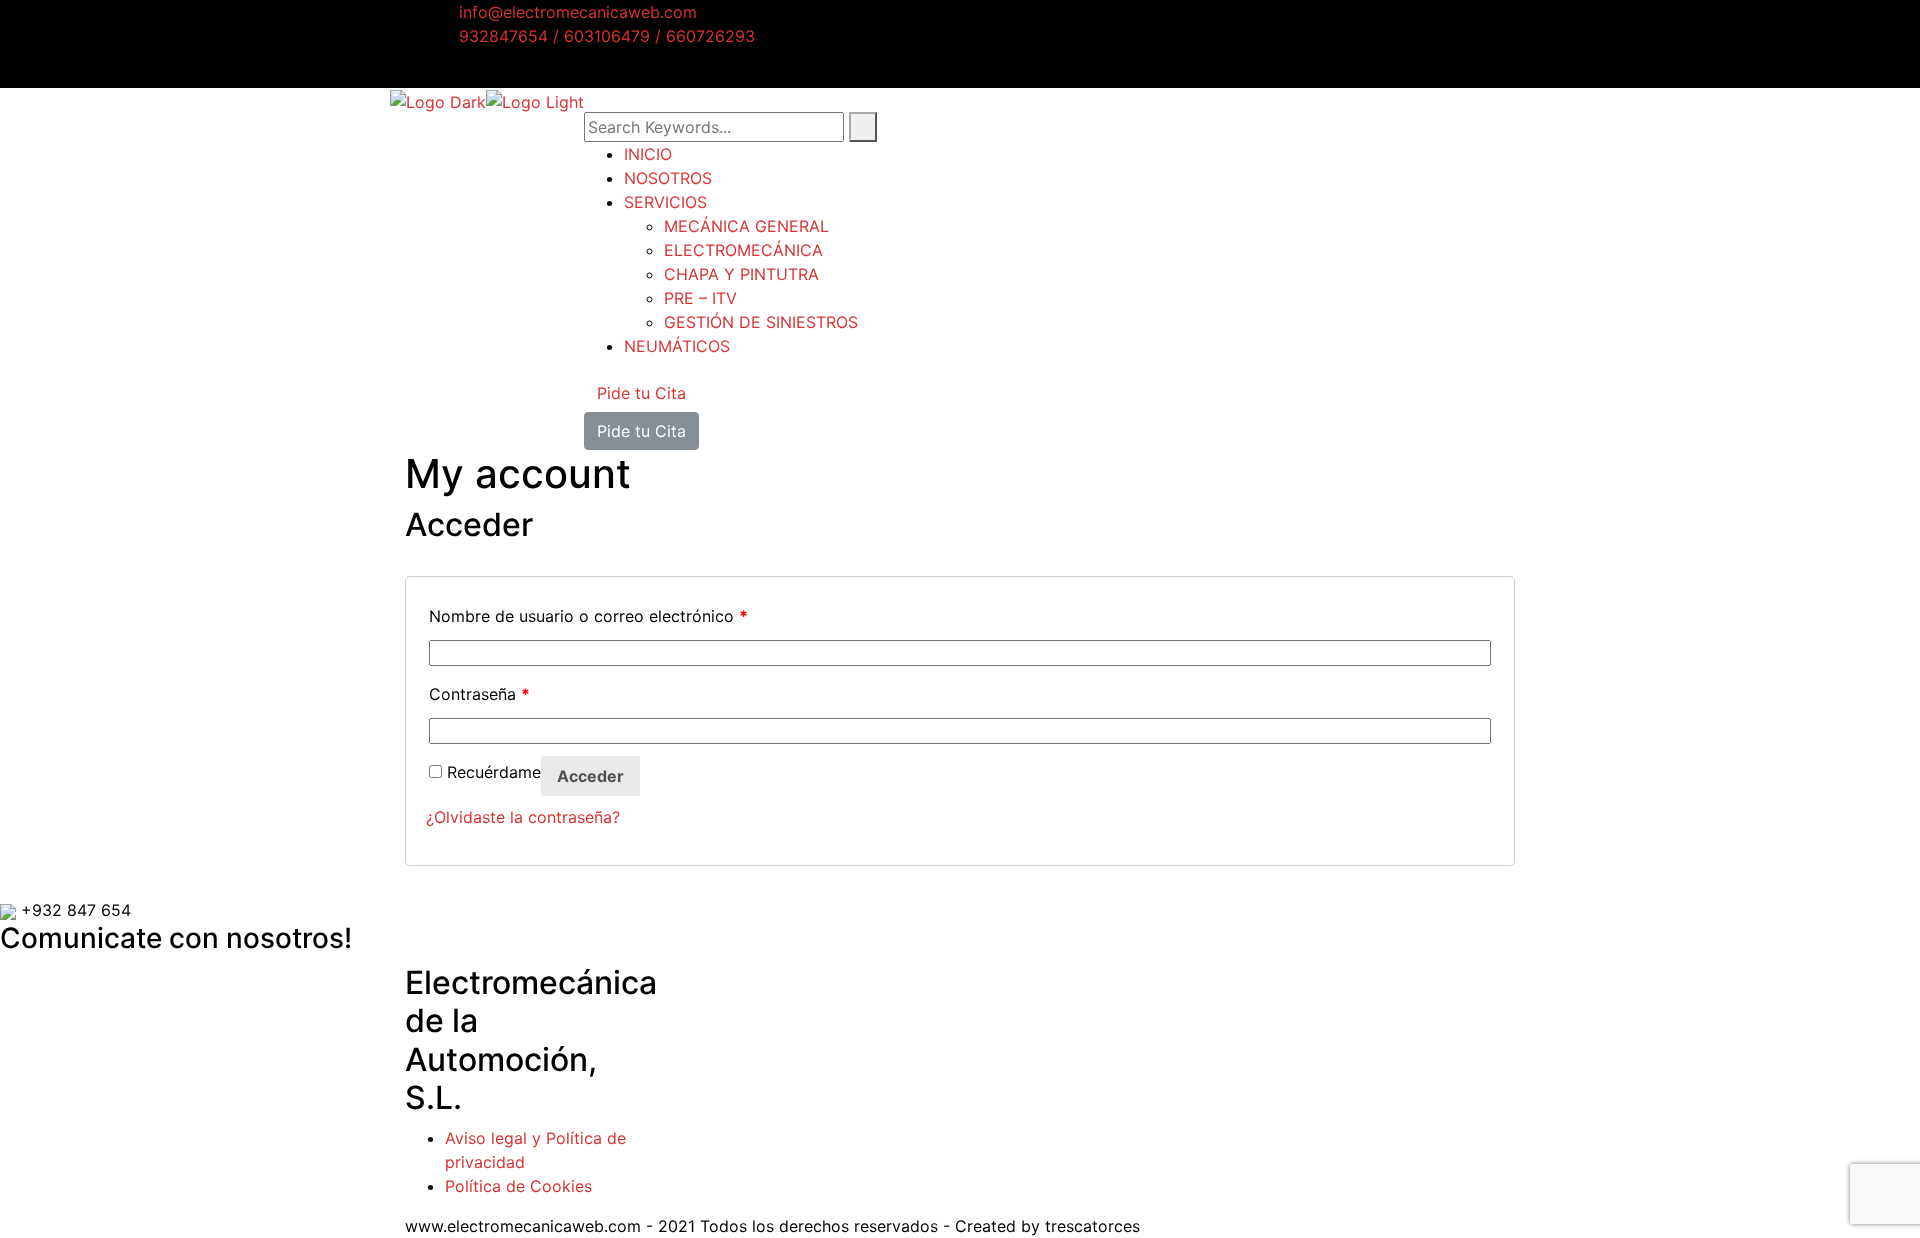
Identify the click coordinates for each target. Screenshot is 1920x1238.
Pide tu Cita (641, 393)
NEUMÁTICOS (677, 346)
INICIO (648, 154)
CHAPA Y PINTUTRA (741, 274)
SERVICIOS (665, 202)
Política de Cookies (518, 1186)
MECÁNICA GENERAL (746, 226)
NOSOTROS (668, 178)
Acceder (590, 776)
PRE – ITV (700, 298)
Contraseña (479, 694)
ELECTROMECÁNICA (743, 250)
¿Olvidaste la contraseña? (523, 817)
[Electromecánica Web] (438, 100)
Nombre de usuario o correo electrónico (588, 616)
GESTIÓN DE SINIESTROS (761, 322)
